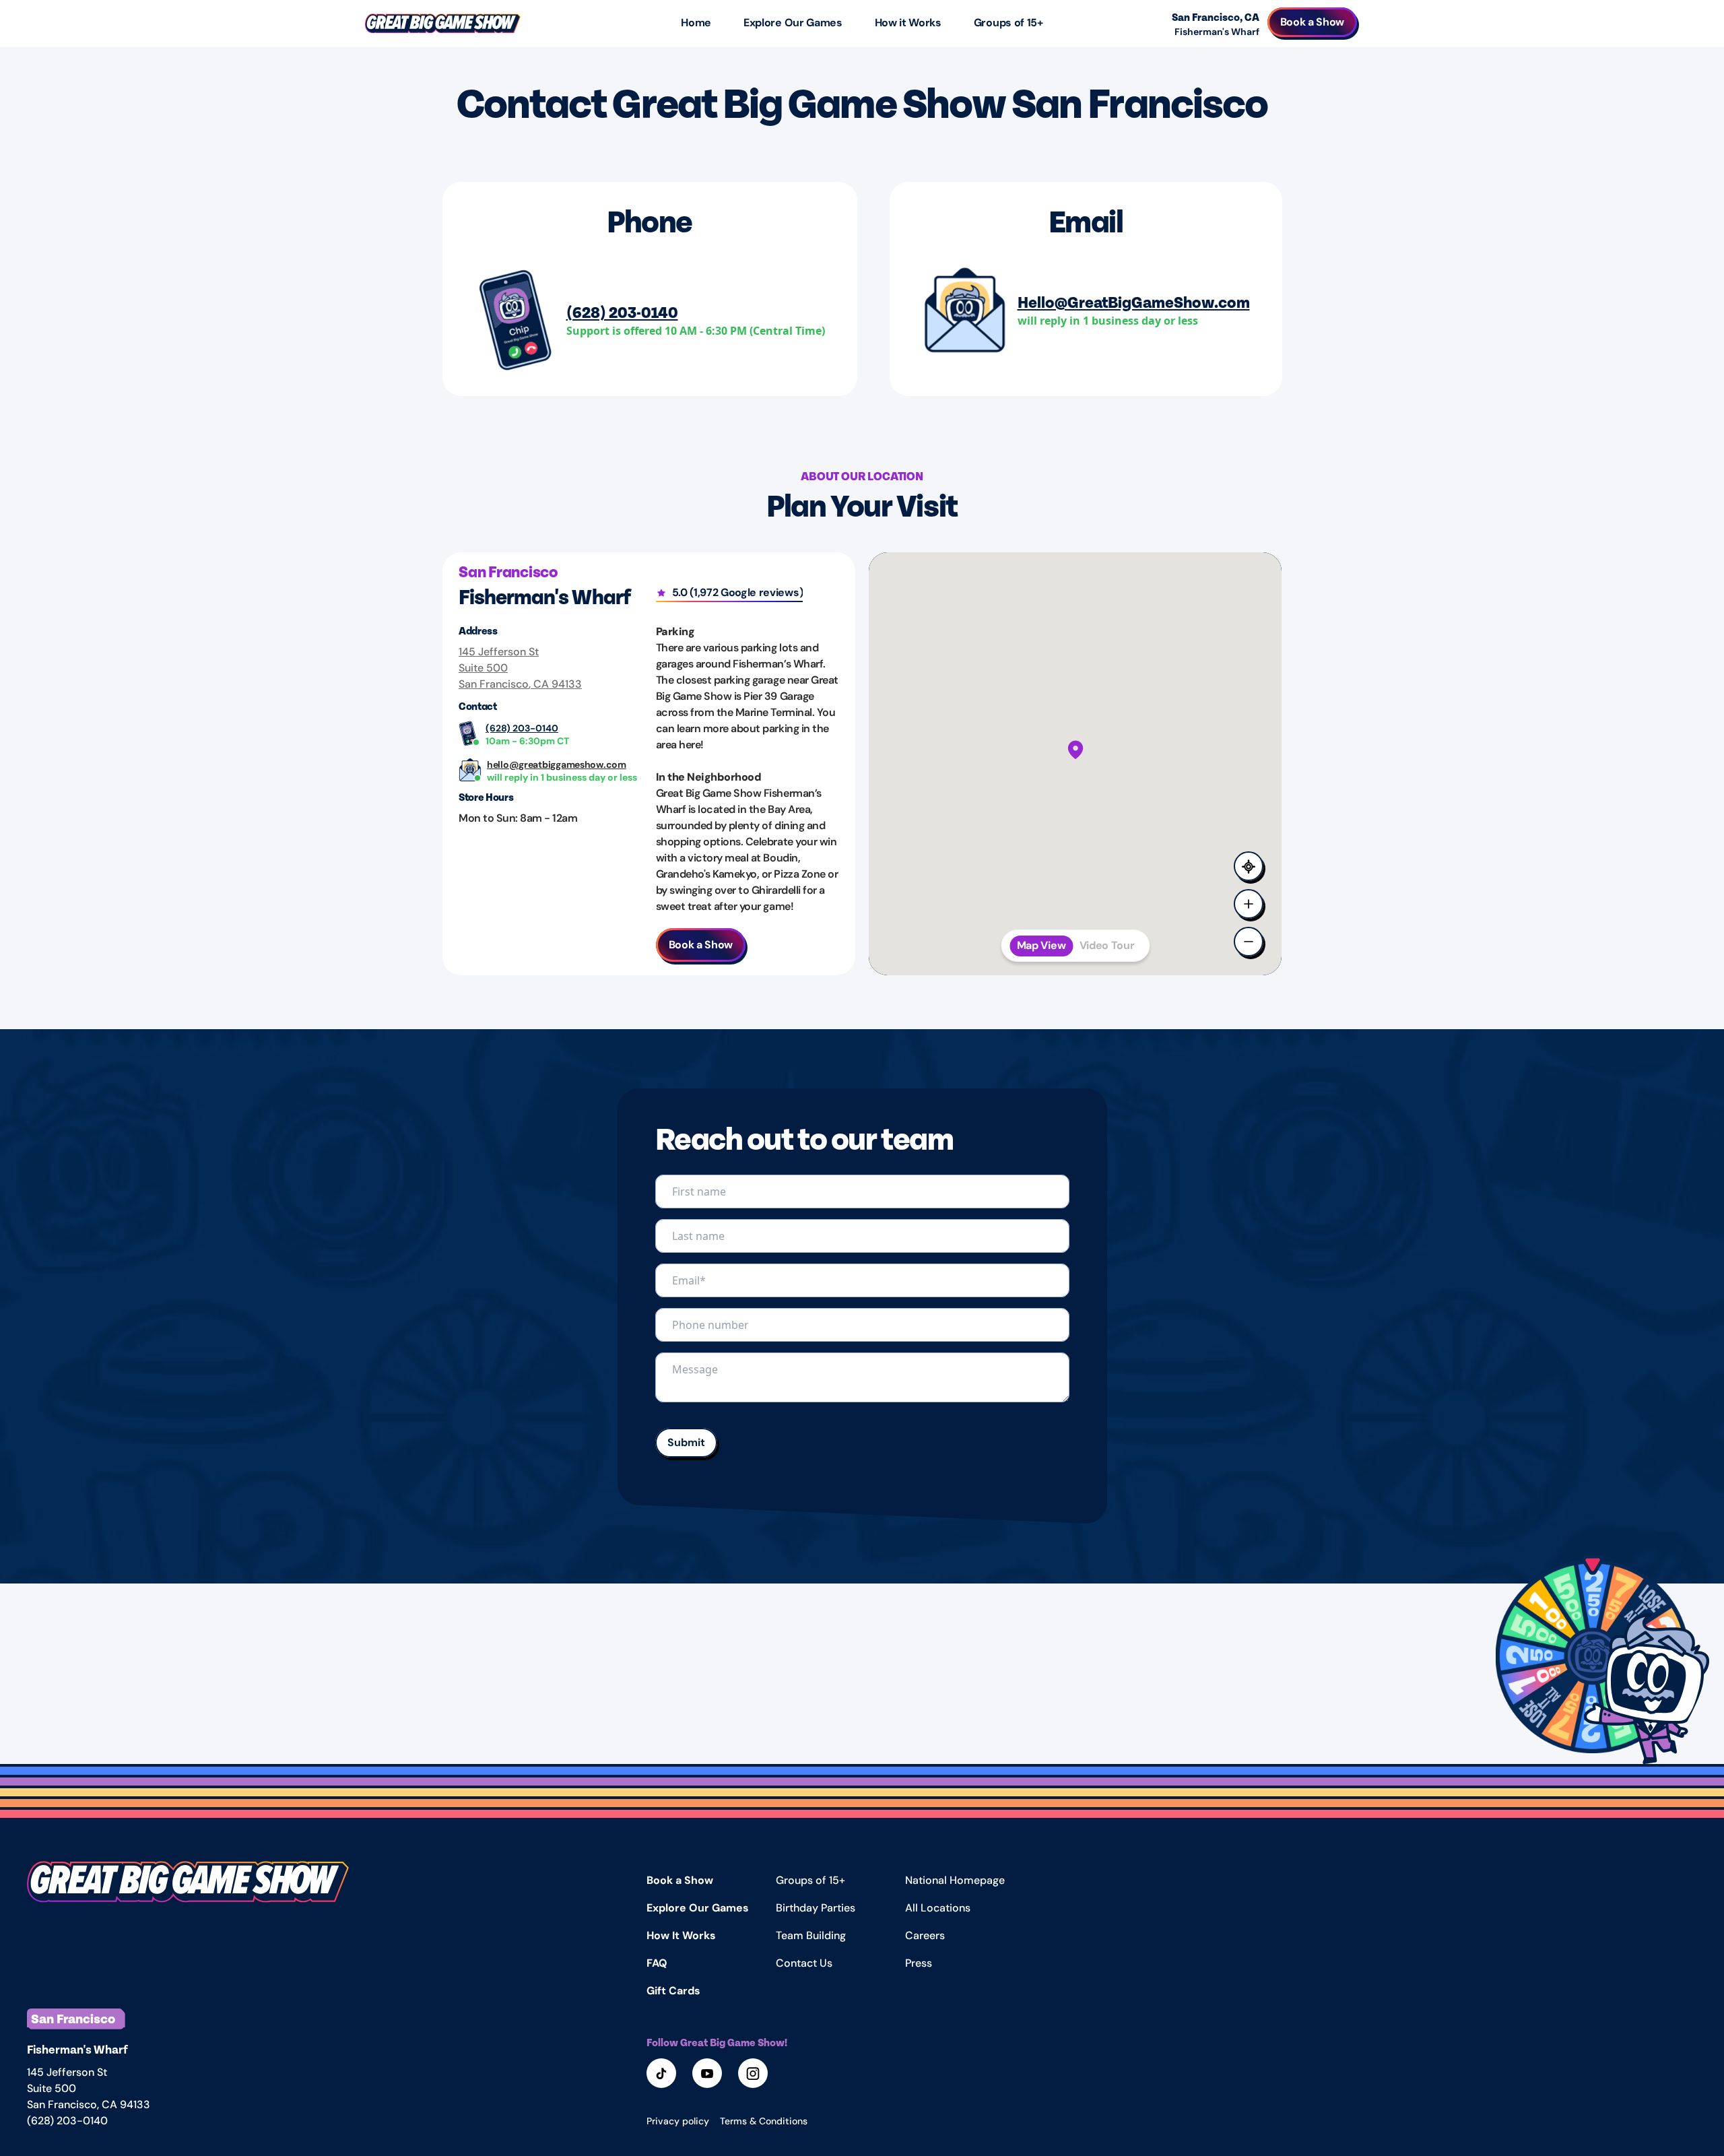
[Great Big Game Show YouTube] (708, 2075)
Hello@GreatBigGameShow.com (1134, 301)
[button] (1593, 1656)
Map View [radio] (1041, 945)
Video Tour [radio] (1107, 945)
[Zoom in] (1250, 905)
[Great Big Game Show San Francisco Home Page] (188, 1903)
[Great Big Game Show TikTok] (663, 2075)
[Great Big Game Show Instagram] (754, 2075)
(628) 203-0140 (622, 312)
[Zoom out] (1250, 943)
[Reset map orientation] (1250, 868)
